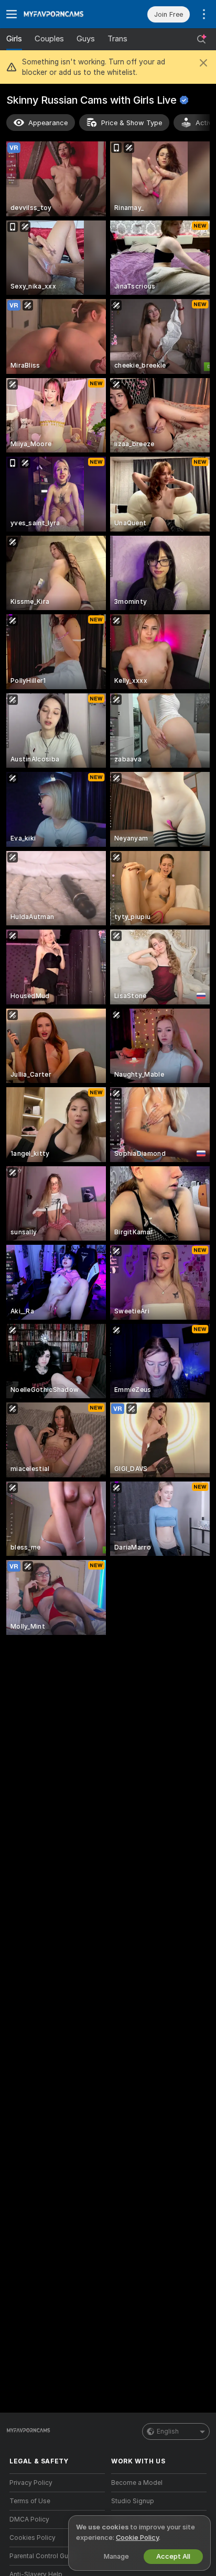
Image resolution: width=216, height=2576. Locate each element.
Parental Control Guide (44, 2556)
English (168, 2431)
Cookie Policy (137, 2538)
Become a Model (137, 2483)
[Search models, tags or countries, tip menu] (201, 39)
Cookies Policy (33, 2538)
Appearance (48, 123)
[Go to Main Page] (66, 14)
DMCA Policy (29, 2519)
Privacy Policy (31, 2483)
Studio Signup (133, 2501)
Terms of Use (30, 2501)
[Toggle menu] (12, 14)
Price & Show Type (132, 123)
